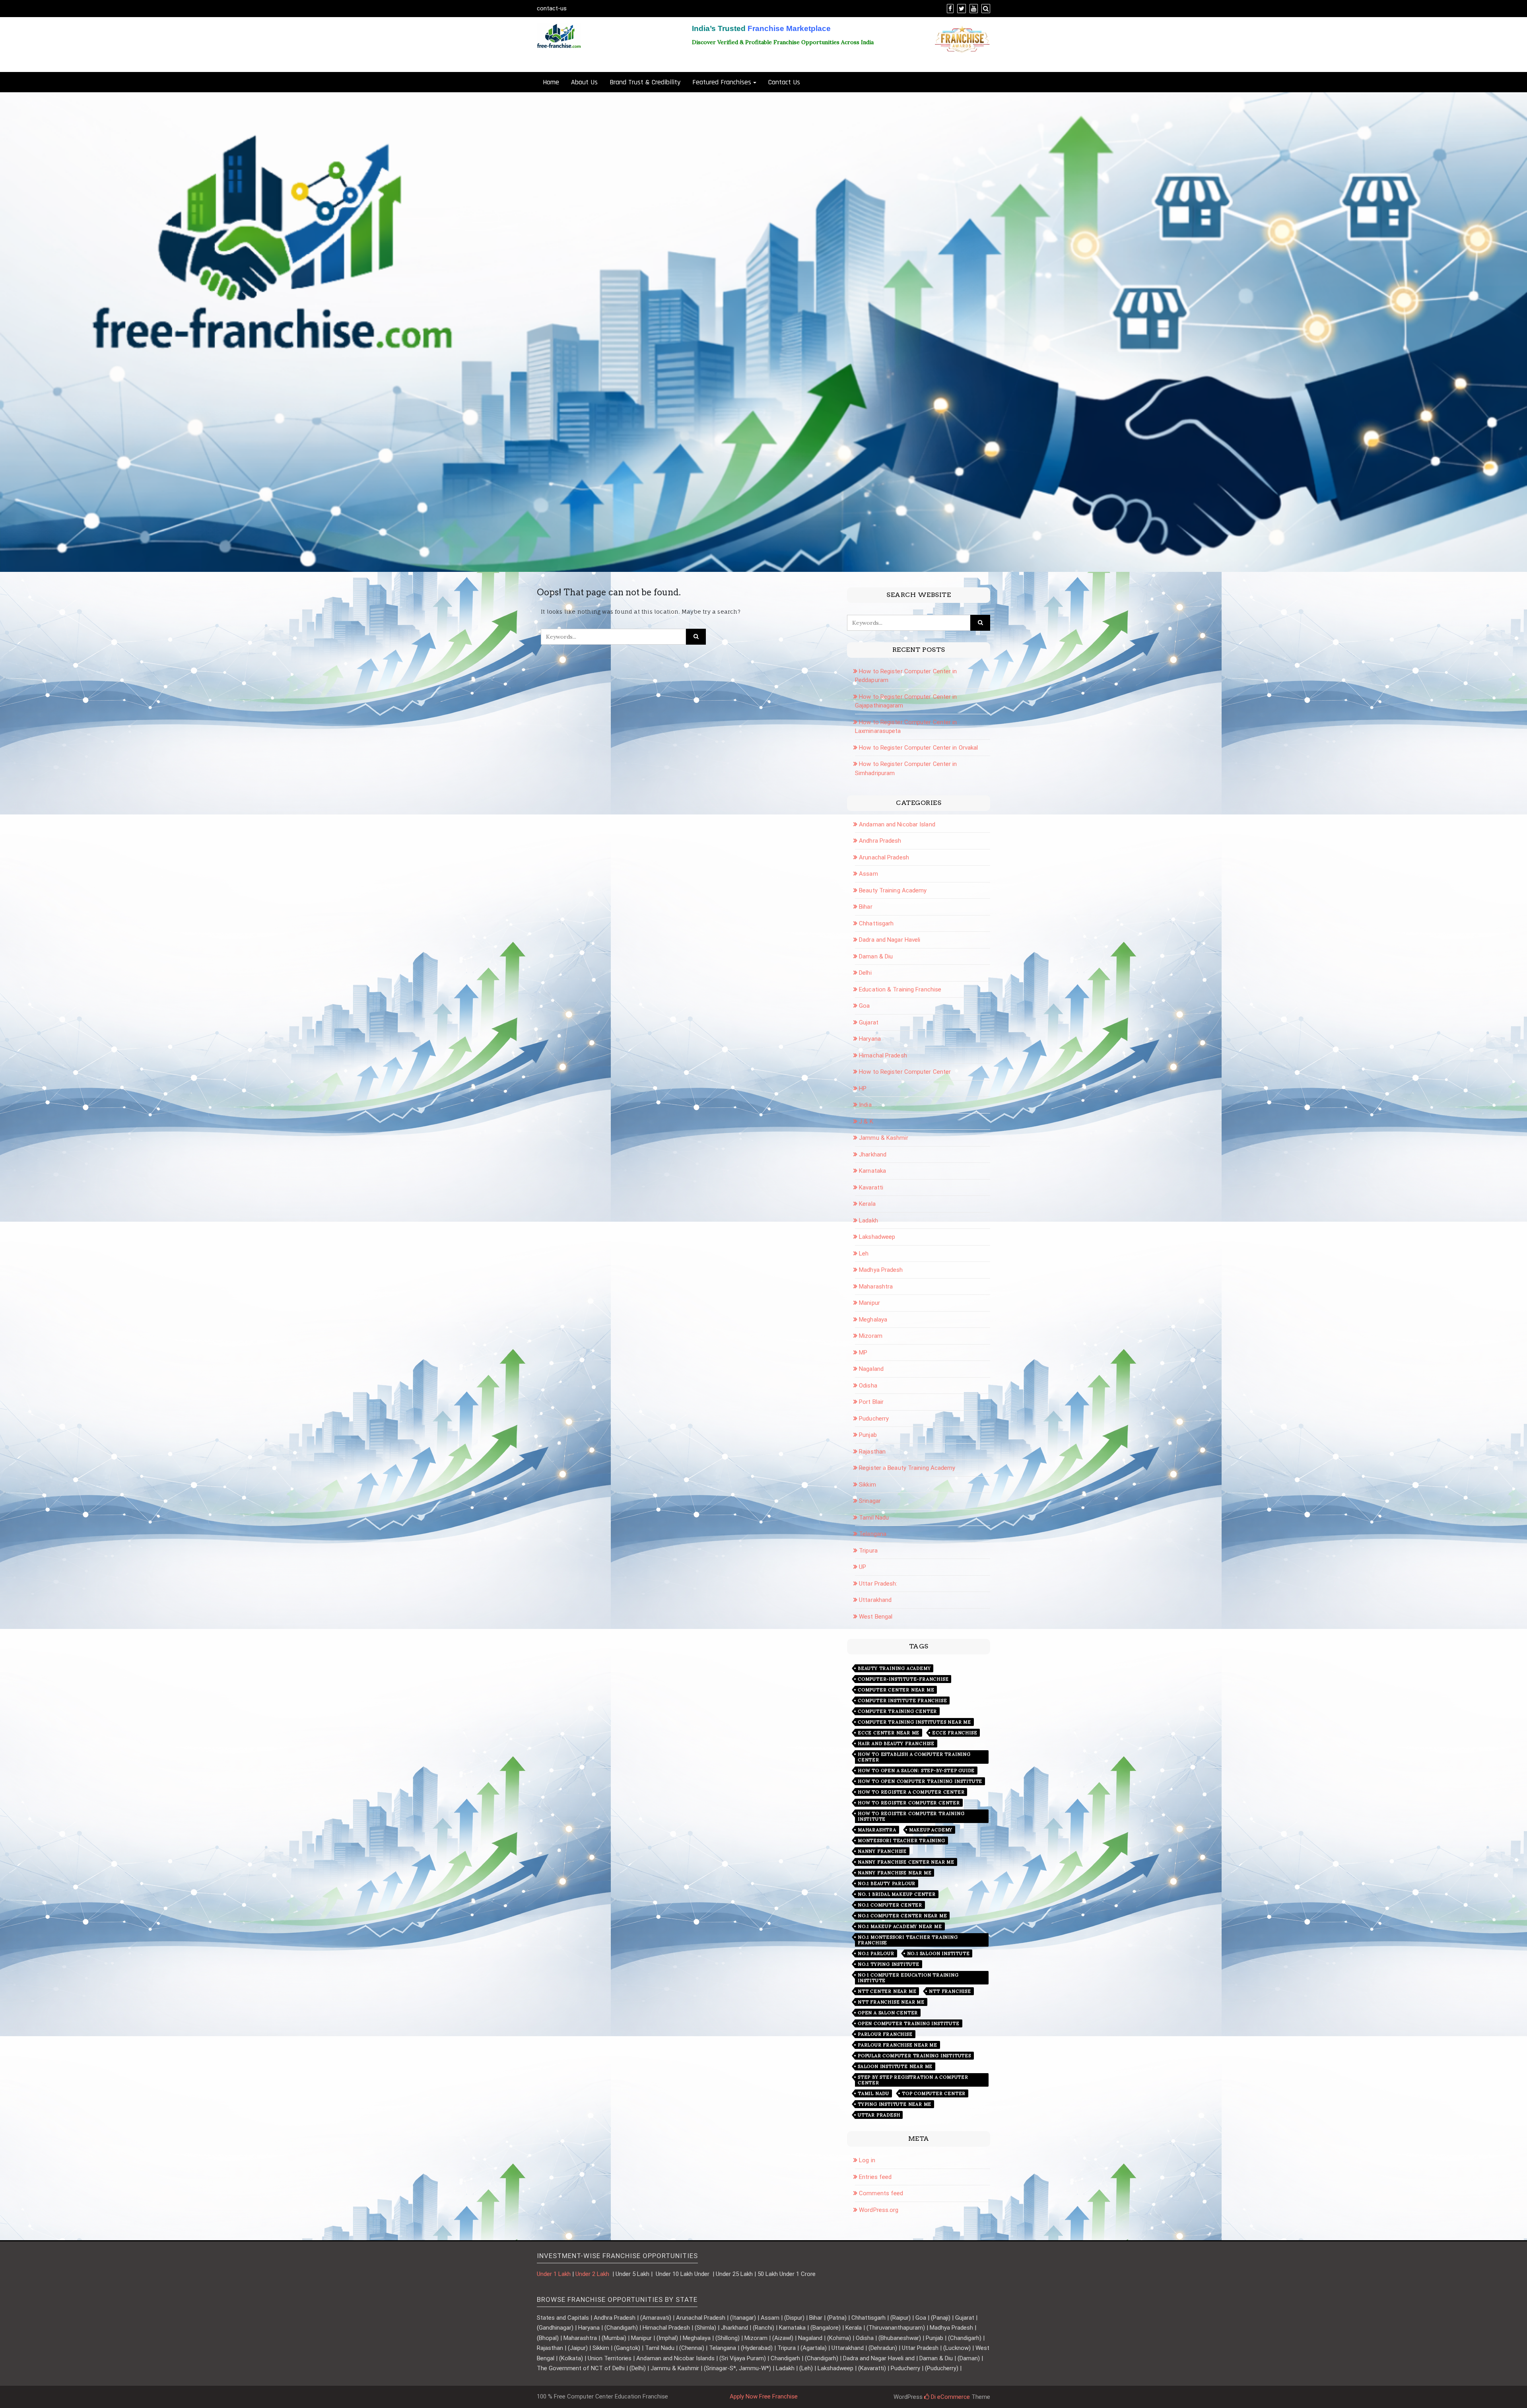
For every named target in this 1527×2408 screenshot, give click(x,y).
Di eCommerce (950, 2397)
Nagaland (871, 1369)
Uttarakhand (875, 1600)
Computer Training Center (897, 1711)
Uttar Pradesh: (878, 1584)
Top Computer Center (934, 2093)
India (865, 1105)
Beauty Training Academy (893, 890)
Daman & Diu (876, 956)
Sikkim (867, 1485)
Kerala (867, 1204)
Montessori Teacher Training (901, 1840)
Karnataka (872, 1171)
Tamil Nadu (874, 1518)
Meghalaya (873, 1320)
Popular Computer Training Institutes (914, 2056)
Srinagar (870, 1501)
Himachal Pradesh (883, 1055)
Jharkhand (873, 1154)
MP (863, 1353)
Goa (864, 1006)
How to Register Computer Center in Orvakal (918, 748)
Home (551, 82)
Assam (868, 874)
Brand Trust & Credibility (645, 82)
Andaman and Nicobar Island (897, 824)
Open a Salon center (888, 2013)
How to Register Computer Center (905, 1072)
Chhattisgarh (876, 923)
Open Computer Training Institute (909, 2023)
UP (863, 1567)
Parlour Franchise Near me (898, 2045)
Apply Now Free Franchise (764, 2396)
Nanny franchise (882, 1851)
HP (863, 1088)
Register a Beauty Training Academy (907, 1468)
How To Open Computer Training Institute (920, 1781)
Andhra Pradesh (880, 841)
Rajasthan (872, 1452)
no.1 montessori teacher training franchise (908, 1940)
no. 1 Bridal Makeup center (897, 1894)
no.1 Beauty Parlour (887, 1883)
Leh (864, 1254)
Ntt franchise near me (891, 2002)
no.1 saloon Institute (938, 1953)
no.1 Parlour (876, 1953)
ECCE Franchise (955, 1733)
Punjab (868, 1435)
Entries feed (875, 2177)
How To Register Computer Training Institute (911, 1816)
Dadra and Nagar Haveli (890, 940)
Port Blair (871, 1402)
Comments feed (881, 2193)
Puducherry (874, 1419)
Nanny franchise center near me (906, 1862)
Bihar (866, 907)
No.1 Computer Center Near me (902, 1916)
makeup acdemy (931, 1830)
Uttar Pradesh (879, 2115)
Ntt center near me (887, 1991)
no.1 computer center (890, 1905)
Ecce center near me (889, 1733)
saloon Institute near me (895, 2066)
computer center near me (896, 1690)
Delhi (865, 973)
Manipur (869, 1303)
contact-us (552, 8)
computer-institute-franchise (903, 1679)
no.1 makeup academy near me (900, 1926)
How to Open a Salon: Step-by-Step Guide (916, 1771)
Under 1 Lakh (554, 2274)
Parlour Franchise (885, 2034)
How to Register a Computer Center (911, 1792)
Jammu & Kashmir (884, 1138)
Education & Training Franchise (900, 989)
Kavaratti (871, 1187)
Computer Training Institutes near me (914, 1722)
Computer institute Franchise (902, 1701)
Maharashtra (876, 1287)
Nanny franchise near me (895, 1873)
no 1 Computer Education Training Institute (908, 1978)
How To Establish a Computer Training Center (914, 1757)
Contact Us (784, 82)
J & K (866, 1121)
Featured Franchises (722, 82)
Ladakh (868, 1221)
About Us (584, 82)
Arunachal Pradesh (884, 857)
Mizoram (871, 1336)
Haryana (870, 1039)
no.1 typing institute (889, 1964)
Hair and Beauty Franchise (896, 1743)
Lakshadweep (877, 1237)
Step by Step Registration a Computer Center (913, 2080)
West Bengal (876, 1617)
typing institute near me (895, 2104)
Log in (867, 2160)
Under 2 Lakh (593, 2274)
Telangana (873, 1534)
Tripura (868, 1551)
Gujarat (869, 1022)
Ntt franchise (950, 1991)
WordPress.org (879, 2210)
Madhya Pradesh (881, 1270)
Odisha (868, 1386)
